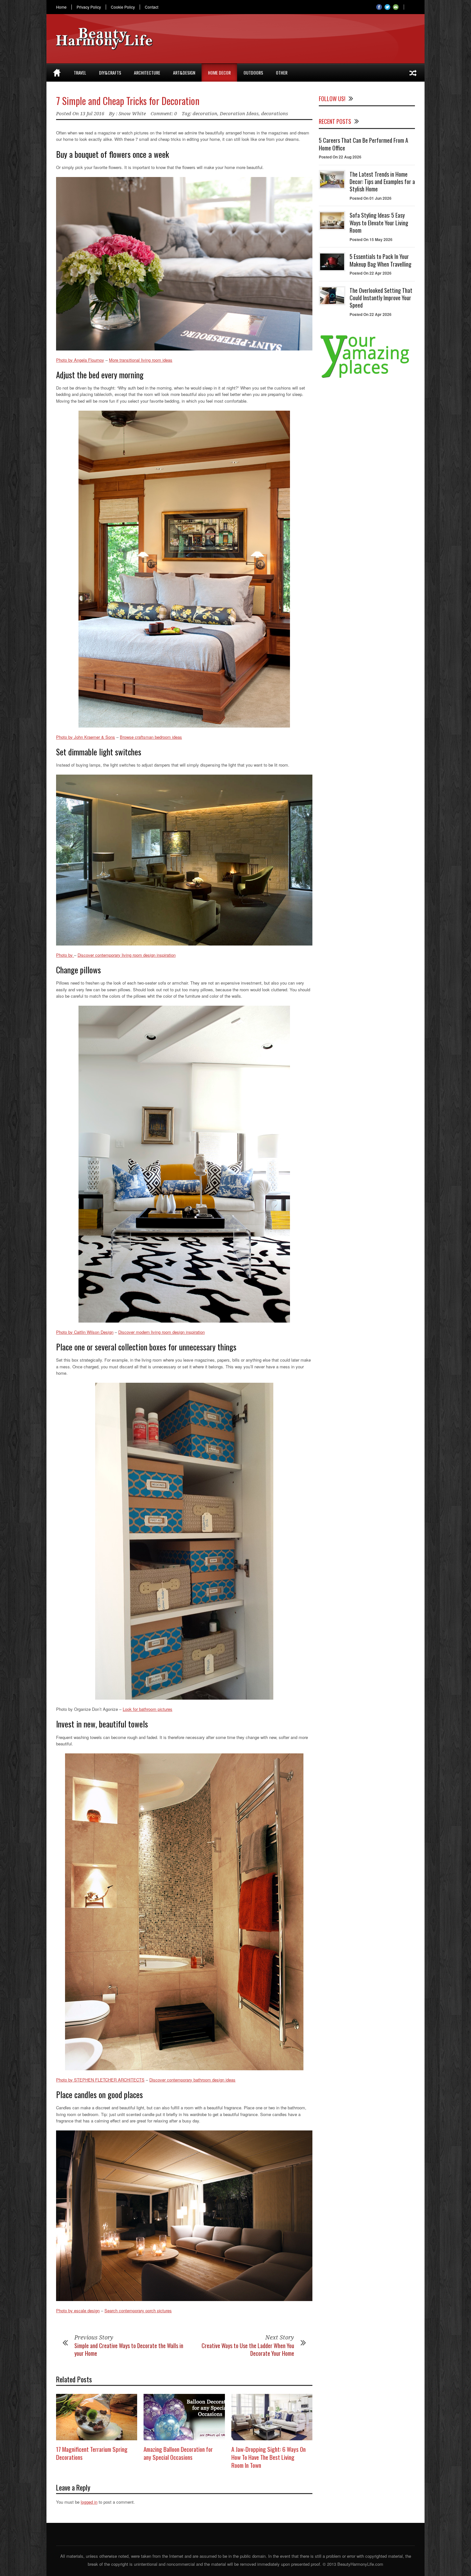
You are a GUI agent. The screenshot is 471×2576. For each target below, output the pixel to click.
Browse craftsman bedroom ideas (151, 737)
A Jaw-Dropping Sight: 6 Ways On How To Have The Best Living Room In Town (269, 2457)
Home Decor (219, 72)
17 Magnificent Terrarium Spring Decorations (92, 2453)
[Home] (57, 73)
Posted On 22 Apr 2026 (371, 273)
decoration (205, 114)
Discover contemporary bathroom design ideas (192, 2080)
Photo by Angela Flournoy (80, 360)
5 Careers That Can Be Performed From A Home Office (364, 144)
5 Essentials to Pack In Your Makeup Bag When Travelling (380, 260)
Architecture (147, 72)
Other (282, 72)
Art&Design (184, 72)
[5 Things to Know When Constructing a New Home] (413, 73)
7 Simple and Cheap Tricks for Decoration (128, 101)
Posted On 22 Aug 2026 (340, 157)
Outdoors (253, 72)
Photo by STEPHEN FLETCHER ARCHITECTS (100, 2080)
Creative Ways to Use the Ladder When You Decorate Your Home (248, 2349)
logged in (89, 2502)
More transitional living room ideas (141, 360)
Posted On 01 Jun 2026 (371, 198)
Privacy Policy (89, 7)
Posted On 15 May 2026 (371, 239)
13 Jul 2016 (92, 114)
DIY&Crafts (110, 72)
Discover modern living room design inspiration (161, 1332)
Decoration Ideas (239, 114)
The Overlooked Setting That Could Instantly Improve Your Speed (381, 298)
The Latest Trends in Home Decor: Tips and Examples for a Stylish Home (382, 182)
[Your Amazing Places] (367, 378)
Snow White (132, 114)
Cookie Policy (123, 7)
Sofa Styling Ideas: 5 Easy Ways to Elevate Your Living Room (379, 223)
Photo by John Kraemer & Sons (86, 737)
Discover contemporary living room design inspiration (127, 955)
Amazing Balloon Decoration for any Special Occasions (178, 2453)
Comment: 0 (164, 114)
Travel (80, 72)
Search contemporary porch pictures (138, 2310)
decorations (275, 114)
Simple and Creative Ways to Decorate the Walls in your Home (129, 2349)
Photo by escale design (78, 2310)
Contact (152, 7)
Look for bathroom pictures (148, 1709)
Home (61, 7)
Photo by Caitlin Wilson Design (85, 1332)
